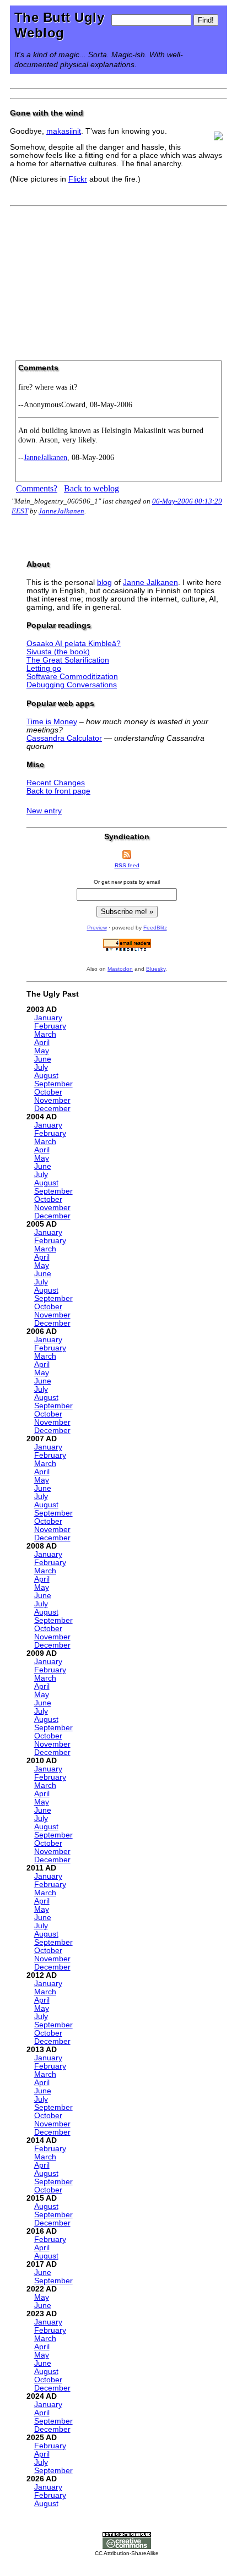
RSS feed (127, 865)
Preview (97, 928)
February (50, 1026)
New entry (44, 811)
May (42, 1051)
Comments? (37, 488)
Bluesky (156, 969)
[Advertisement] (118, 280)
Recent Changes (56, 783)
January (48, 1018)
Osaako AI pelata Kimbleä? (74, 644)
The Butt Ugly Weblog (59, 25)
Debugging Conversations (72, 685)
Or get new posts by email (127, 882)
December (52, 1109)
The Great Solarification (68, 660)
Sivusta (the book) (58, 652)
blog (104, 583)
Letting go (44, 668)
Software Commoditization (72, 677)
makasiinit (64, 131)
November (52, 1100)
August (46, 1076)
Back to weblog (91, 488)
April (42, 1043)
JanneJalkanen (45, 457)
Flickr (78, 179)
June (43, 1059)
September (53, 1084)
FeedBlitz (155, 928)
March (45, 1034)
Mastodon (120, 969)
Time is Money (52, 722)
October (48, 1092)
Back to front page (58, 791)
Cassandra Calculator (64, 738)
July (41, 1067)
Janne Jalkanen (150, 583)
